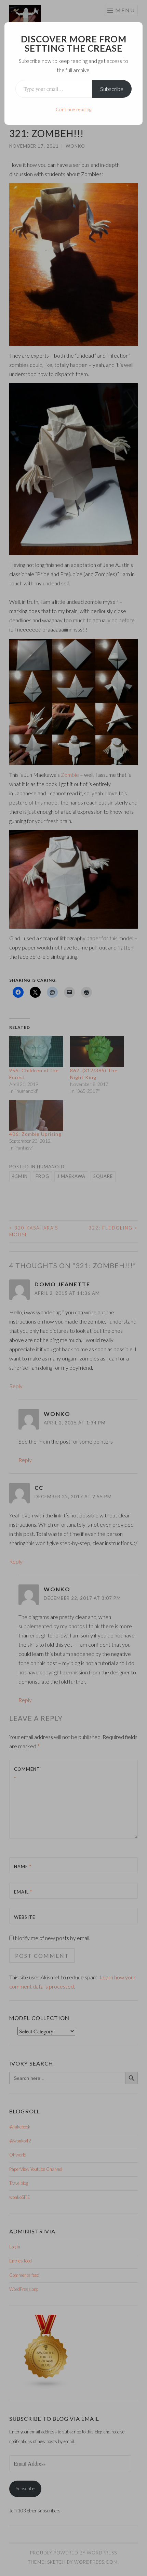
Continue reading (73, 109)
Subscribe (112, 89)
